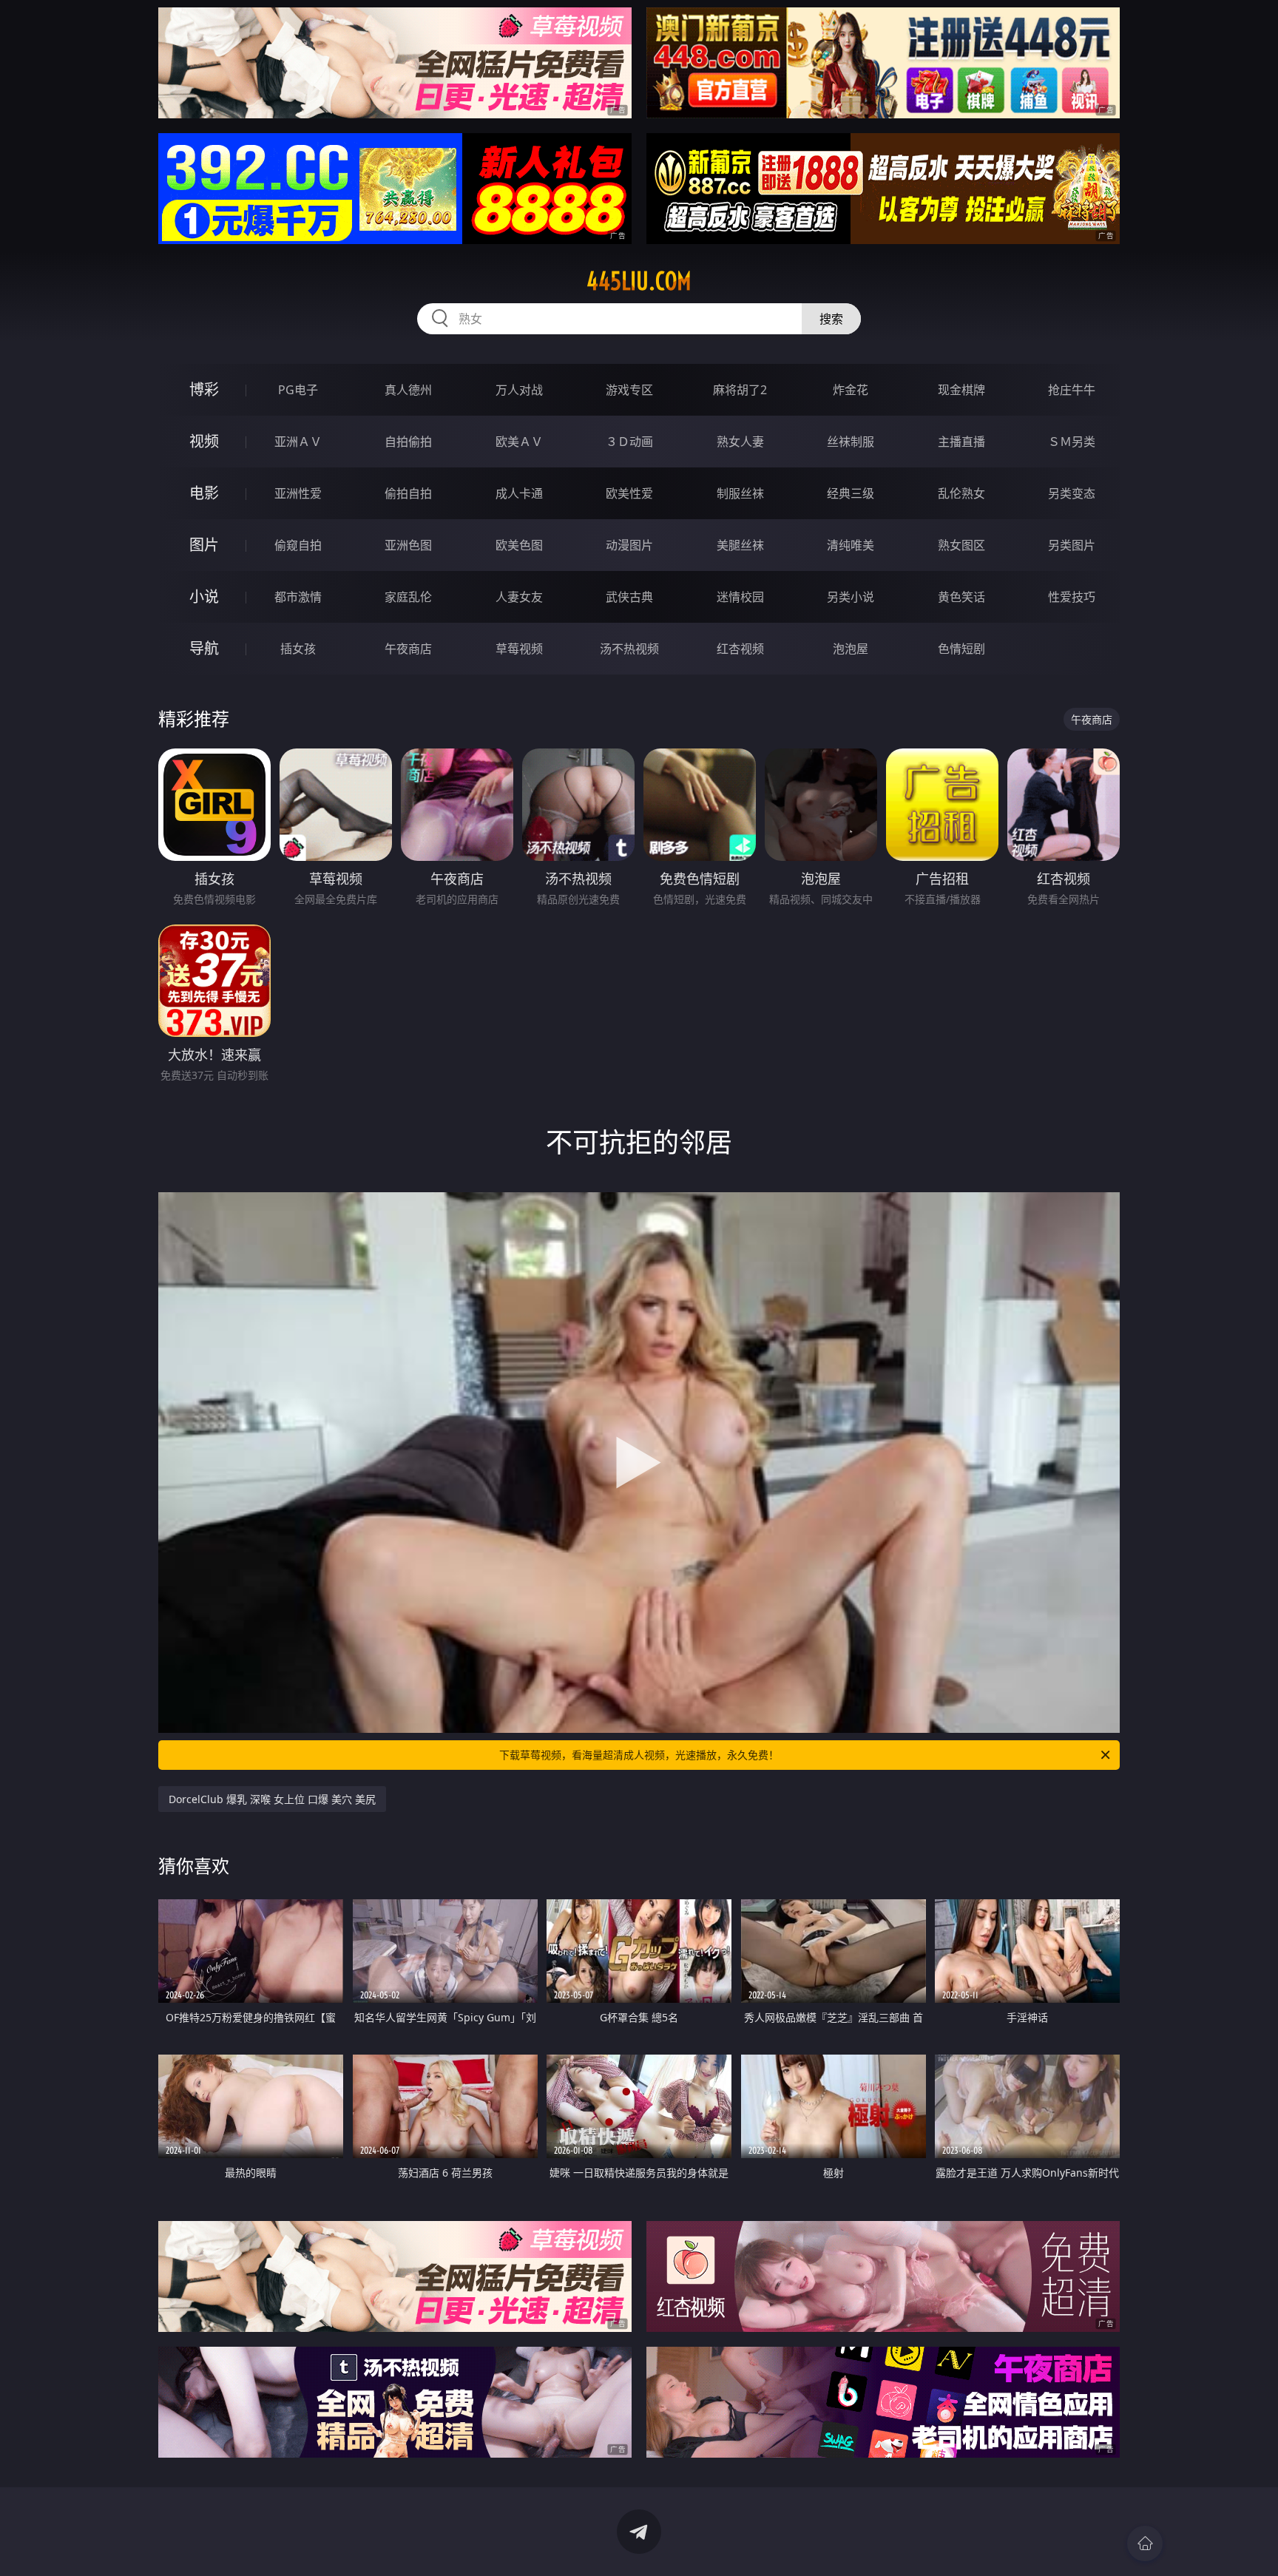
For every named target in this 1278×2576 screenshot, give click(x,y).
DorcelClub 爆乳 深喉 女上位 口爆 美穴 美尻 (272, 1799)
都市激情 (298, 597)
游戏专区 (629, 390)
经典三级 (851, 493)
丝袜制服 (851, 442)
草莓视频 (519, 649)
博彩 (204, 389)
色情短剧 (961, 649)
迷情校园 (740, 597)
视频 (204, 441)
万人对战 (519, 390)
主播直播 (961, 442)
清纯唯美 (851, 545)
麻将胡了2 (740, 390)
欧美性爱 (629, 493)
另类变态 (1072, 493)
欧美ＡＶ (519, 442)
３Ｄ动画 (629, 442)
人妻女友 (519, 597)
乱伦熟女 (961, 493)
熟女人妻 (740, 442)
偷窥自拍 (298, 545)
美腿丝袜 (740, 545)
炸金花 (851, 390)
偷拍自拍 (408, 493)
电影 (204, 493)
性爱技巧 (1072, 597)
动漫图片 (629, 545)
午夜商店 (408, 649)
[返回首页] (1145, 2543)
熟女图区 (961, 545)
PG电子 (298, 390)
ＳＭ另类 (1072, 442)
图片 (204, 545)
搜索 (831, 319)
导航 (204, 648)
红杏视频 (740, 649)
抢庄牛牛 (1072, 390)
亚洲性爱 (298, 493)
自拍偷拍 (408, 442)
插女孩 (298, 649)
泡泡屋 (851, 649)
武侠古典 (629, 597)
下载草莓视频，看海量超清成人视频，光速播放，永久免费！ (639, 1755)
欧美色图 (519, 545)
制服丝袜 (740, 493)
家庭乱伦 (408, 597)
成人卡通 (519, 493)
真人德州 (408, 390)
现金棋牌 (961, 390)
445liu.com (639, 281)
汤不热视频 (629, 649)
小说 (204, 596)
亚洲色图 (408, 545)
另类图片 (1072, 545)
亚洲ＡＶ (298, 442)
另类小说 (851, 597)
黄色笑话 (961, 597)
